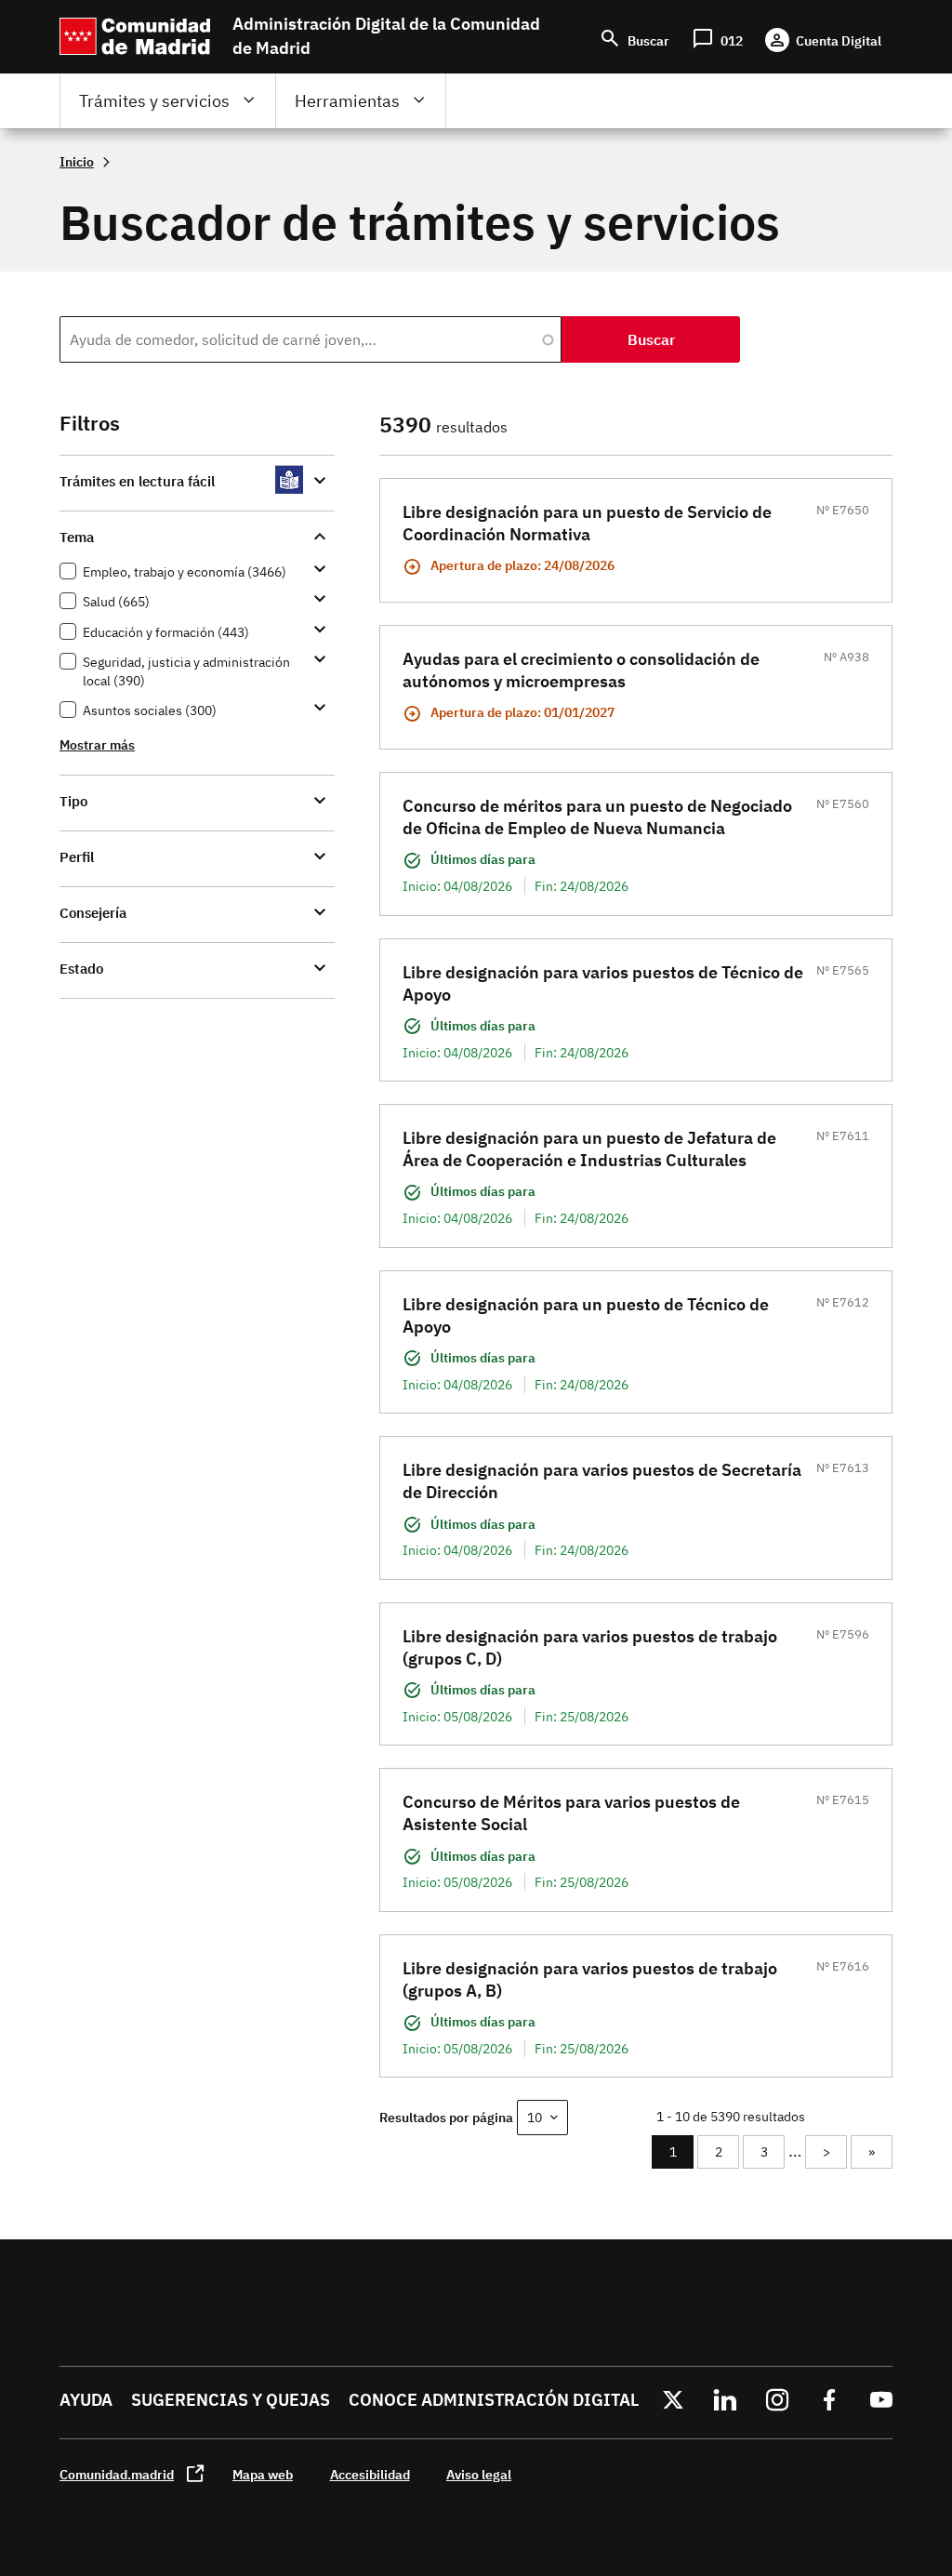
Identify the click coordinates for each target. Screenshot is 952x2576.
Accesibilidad (370, 2474)
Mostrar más (97, 744)
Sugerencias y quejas (231, 2400)
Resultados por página (446, 2117)
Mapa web (263, 2474)
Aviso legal (479, 2474)
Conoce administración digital (494, 2400)
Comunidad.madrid (117, 2474)
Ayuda (86, 2400)
